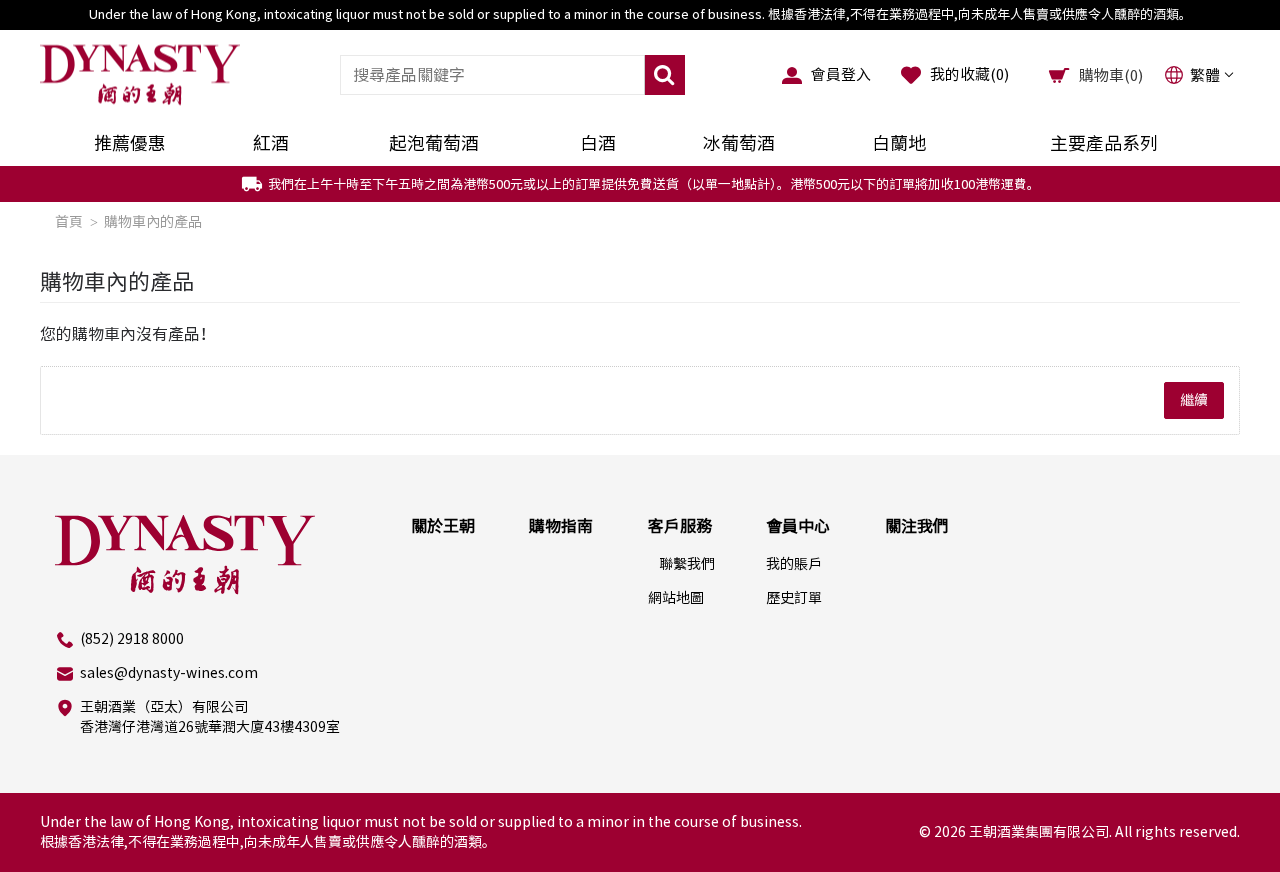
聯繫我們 (687, 564)
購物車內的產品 (153, 222)
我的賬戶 (794, 564)
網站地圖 (676, 598)
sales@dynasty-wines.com (169, 673)
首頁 (69, 222)
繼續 (1194, 400)
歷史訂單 (794, 598)
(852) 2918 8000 (132, 639)
